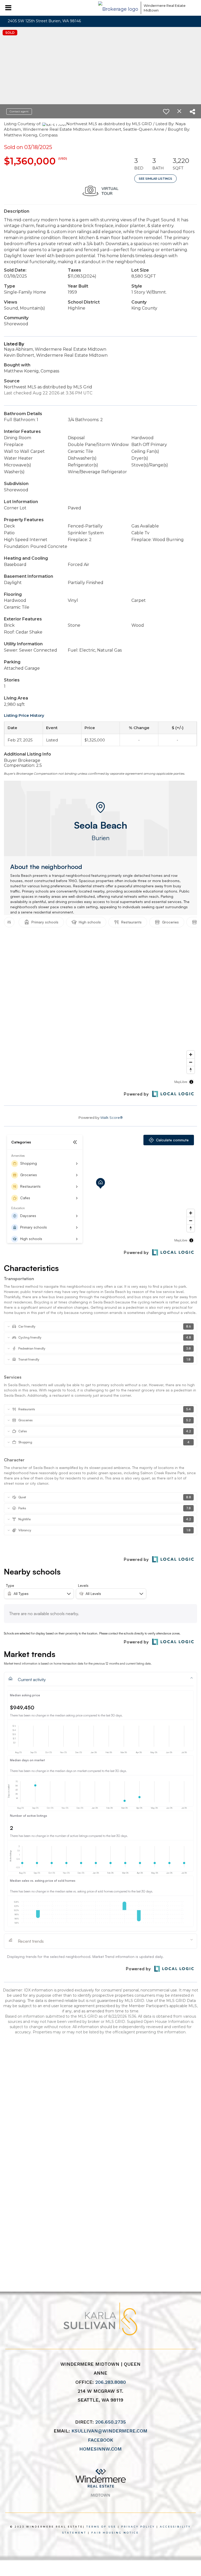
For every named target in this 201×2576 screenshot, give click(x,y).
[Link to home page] (118, 8)
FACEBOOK (100, 2440)
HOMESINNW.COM (100, 2449)
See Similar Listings (155, 179)
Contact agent (19, 111)
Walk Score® (111, 1118)
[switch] (166, 112)
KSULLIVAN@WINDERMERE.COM (109, 2431)
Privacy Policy (138, 2527)
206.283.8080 (111, 2382)
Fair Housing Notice (115, 2533)
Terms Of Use (101, 2527)
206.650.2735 (111, 2422)
